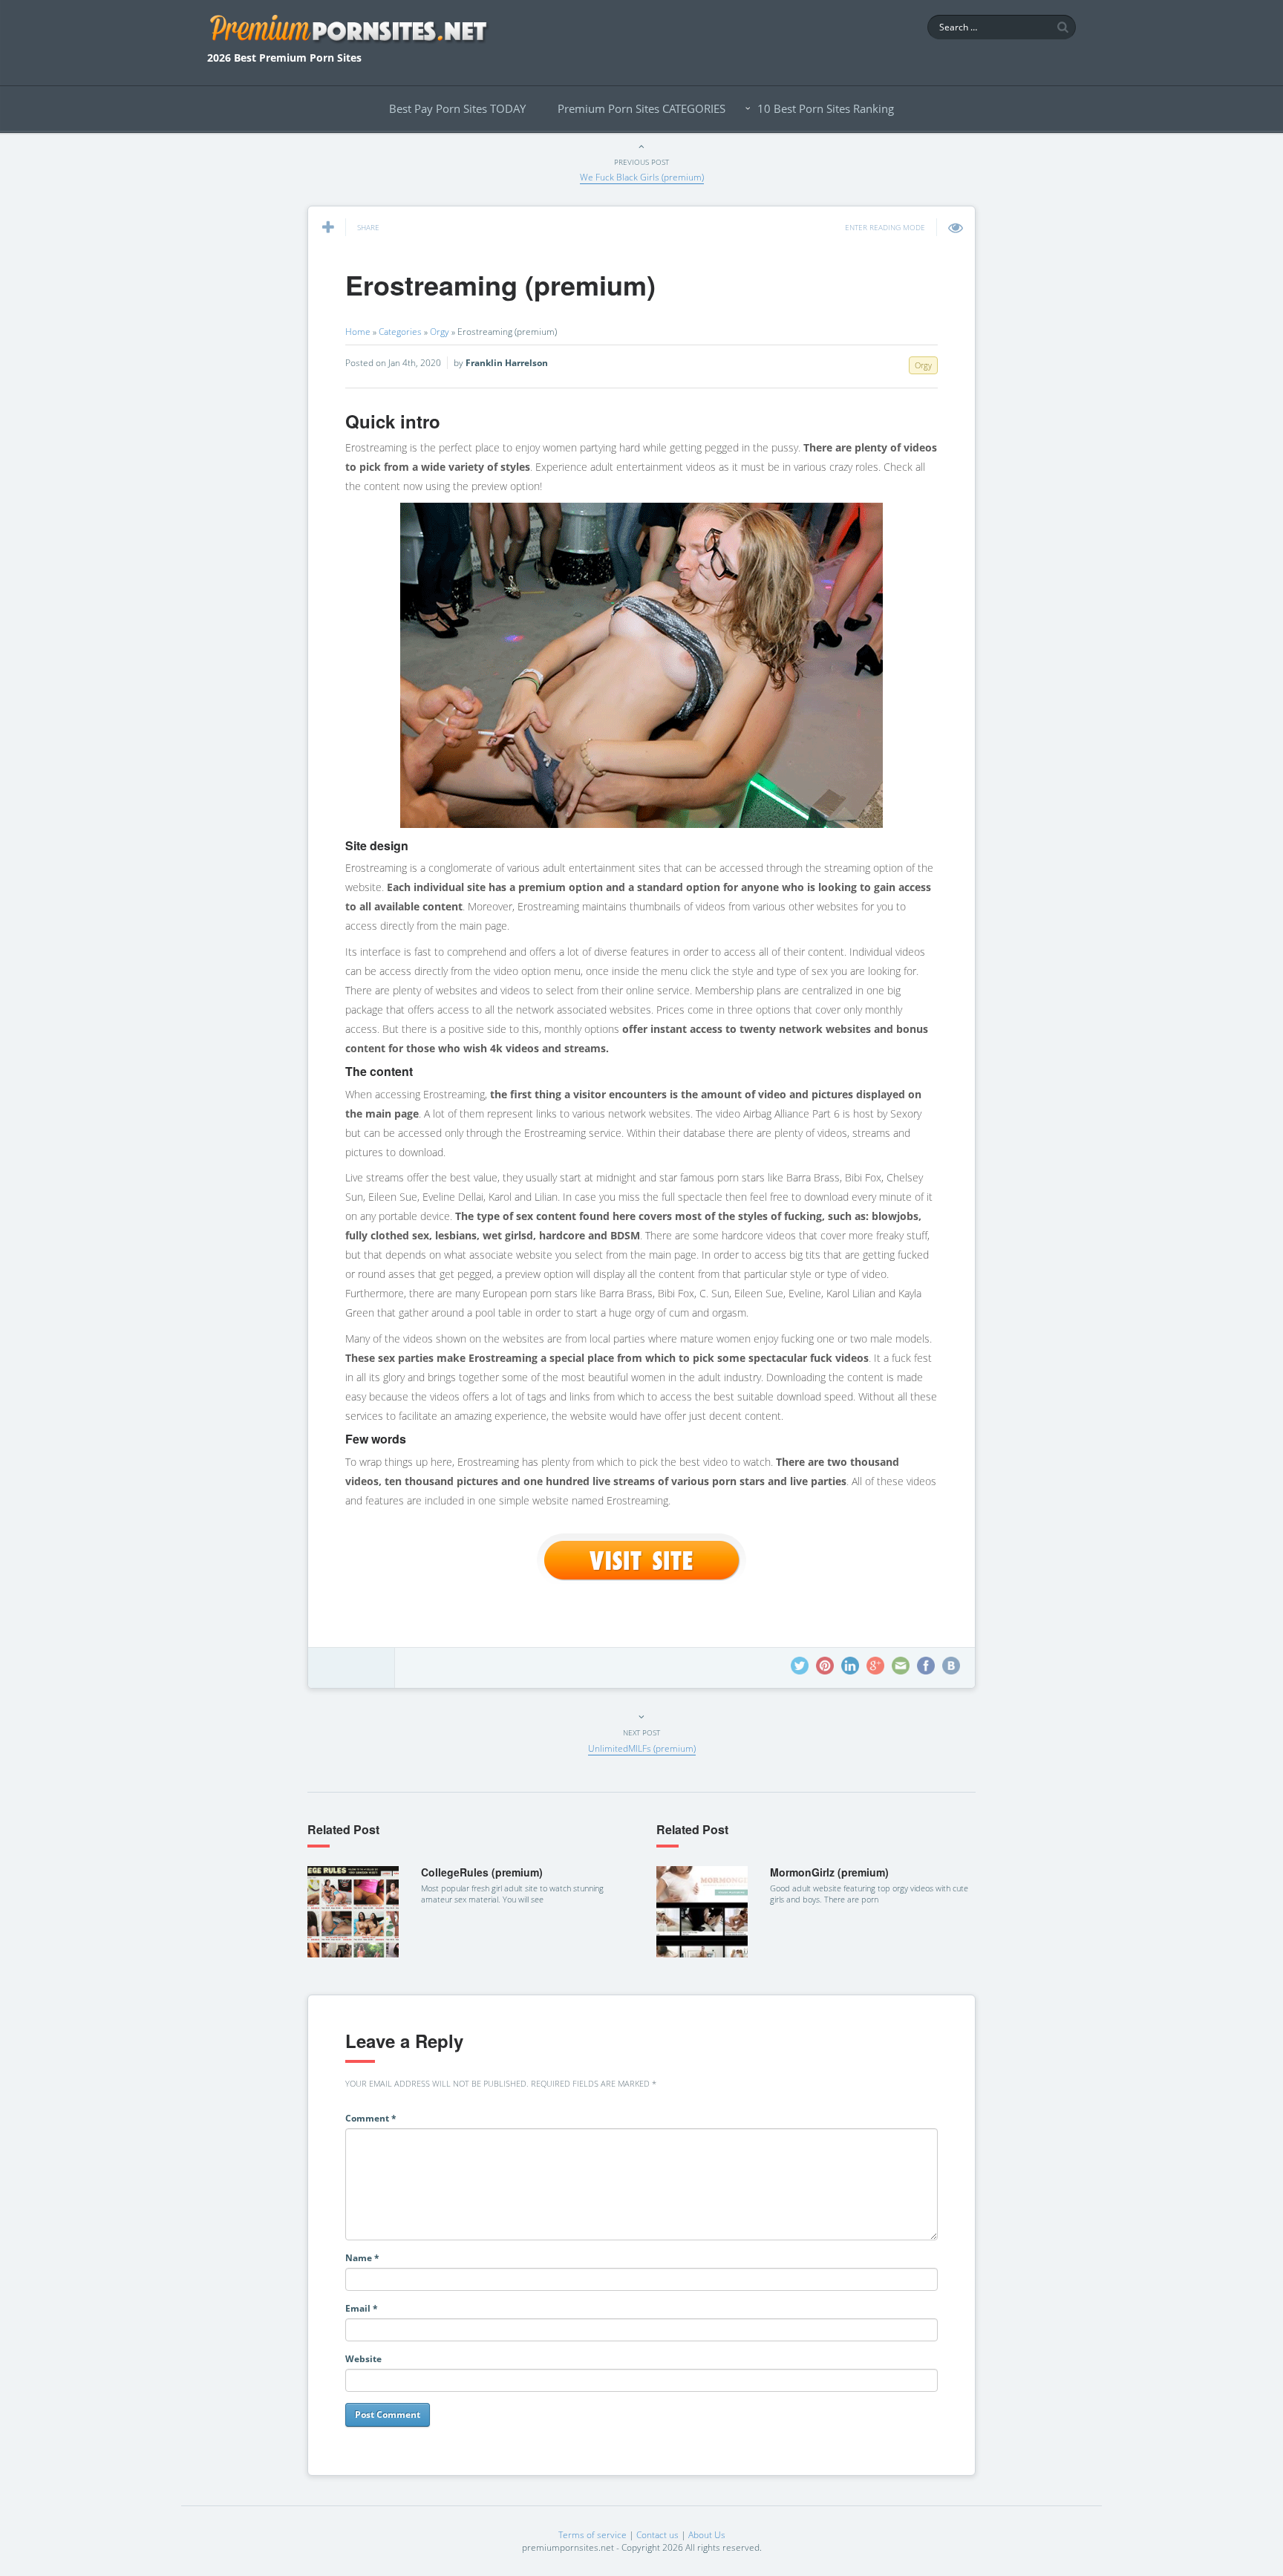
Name (362, 2258)
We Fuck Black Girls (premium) (642, 177)
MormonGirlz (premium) (829, 1872)
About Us (707, 2535)
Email (362, 2308)
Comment (371, 2118)
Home (358, 332)
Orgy (440, 332)
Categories (400, 332)
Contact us (657, 2535)
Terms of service (592, 2535)
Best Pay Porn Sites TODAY (457, 108)
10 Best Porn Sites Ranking (826, 108)
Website (363, 2359)
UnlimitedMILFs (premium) (642, 1748)
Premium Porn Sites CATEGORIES (641, 108)
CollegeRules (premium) (482, 1872)
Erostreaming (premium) (500, 284)
